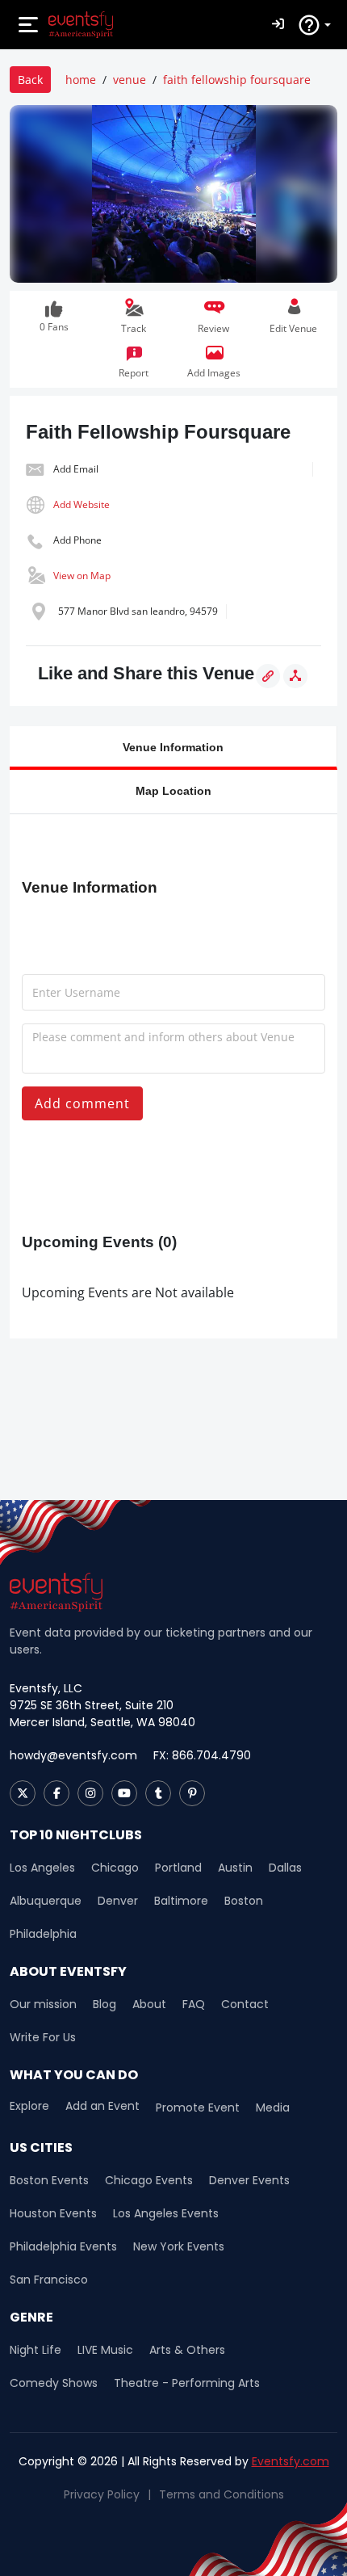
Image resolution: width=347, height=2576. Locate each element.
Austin (235, 1868)
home (81, 80)
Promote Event (198, 2107)
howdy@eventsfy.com (73, 1755)
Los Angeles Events (166, 2213)
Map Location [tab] (173, 790)
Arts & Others (187, 2350)
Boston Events (49, 2180)
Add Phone (77, 540)
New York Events (179, 2246)
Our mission (43, 2004)
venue (130, 80)
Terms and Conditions (222, 2494)
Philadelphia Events (63, 2246)
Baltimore (181, 1901)
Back (30, 80)
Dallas (285, 1868)
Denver (118, 1901)
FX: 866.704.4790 (202, 1755)
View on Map (82, 576)
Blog (105, 2004)
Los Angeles (42, 1868)
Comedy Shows (54, 2383)
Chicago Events (149, 2180)
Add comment (82, 1103)
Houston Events (53, 2213)
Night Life (36, 2350)
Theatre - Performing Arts (187, 2383)
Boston (244, 1901)
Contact (245, 2004)
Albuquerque (46, 1901)
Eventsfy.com (291, 2461)
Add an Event (102, 2106)
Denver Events (249, 2180)
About (149, 2004)
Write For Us (43, 2037)
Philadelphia (43, 1934)
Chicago (115, 1868)
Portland (178, 1868)
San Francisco (49, 2280)
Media (273, 2107)
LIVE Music (105, 2350)
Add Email (76, 469)
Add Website (82, 504)
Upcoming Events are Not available (128, 1292)
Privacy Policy (102, 2494)
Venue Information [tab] (173, 747)
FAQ (194, 2004)
